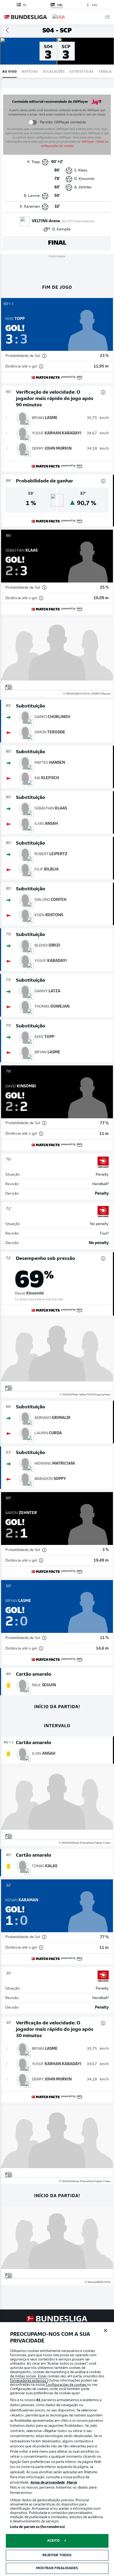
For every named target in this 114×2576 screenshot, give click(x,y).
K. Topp (34, 162)
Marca (71, 2483)
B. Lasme (32, 196)
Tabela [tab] (105, 71)
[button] (108, 17)
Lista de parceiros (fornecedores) (37, 2527)
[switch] (33, 122)
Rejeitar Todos (57, 2555)
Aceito (54, 2541)
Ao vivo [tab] (10, 71)
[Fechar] (106, 2331)
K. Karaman (30, 207)
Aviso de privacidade (48, 2483)
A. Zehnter (83, 187)
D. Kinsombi (84, 179)
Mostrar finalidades (57, 2568)
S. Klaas (81, 171)
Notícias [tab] (30, 71)
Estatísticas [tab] (82, 71)
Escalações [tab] (54, 71)
